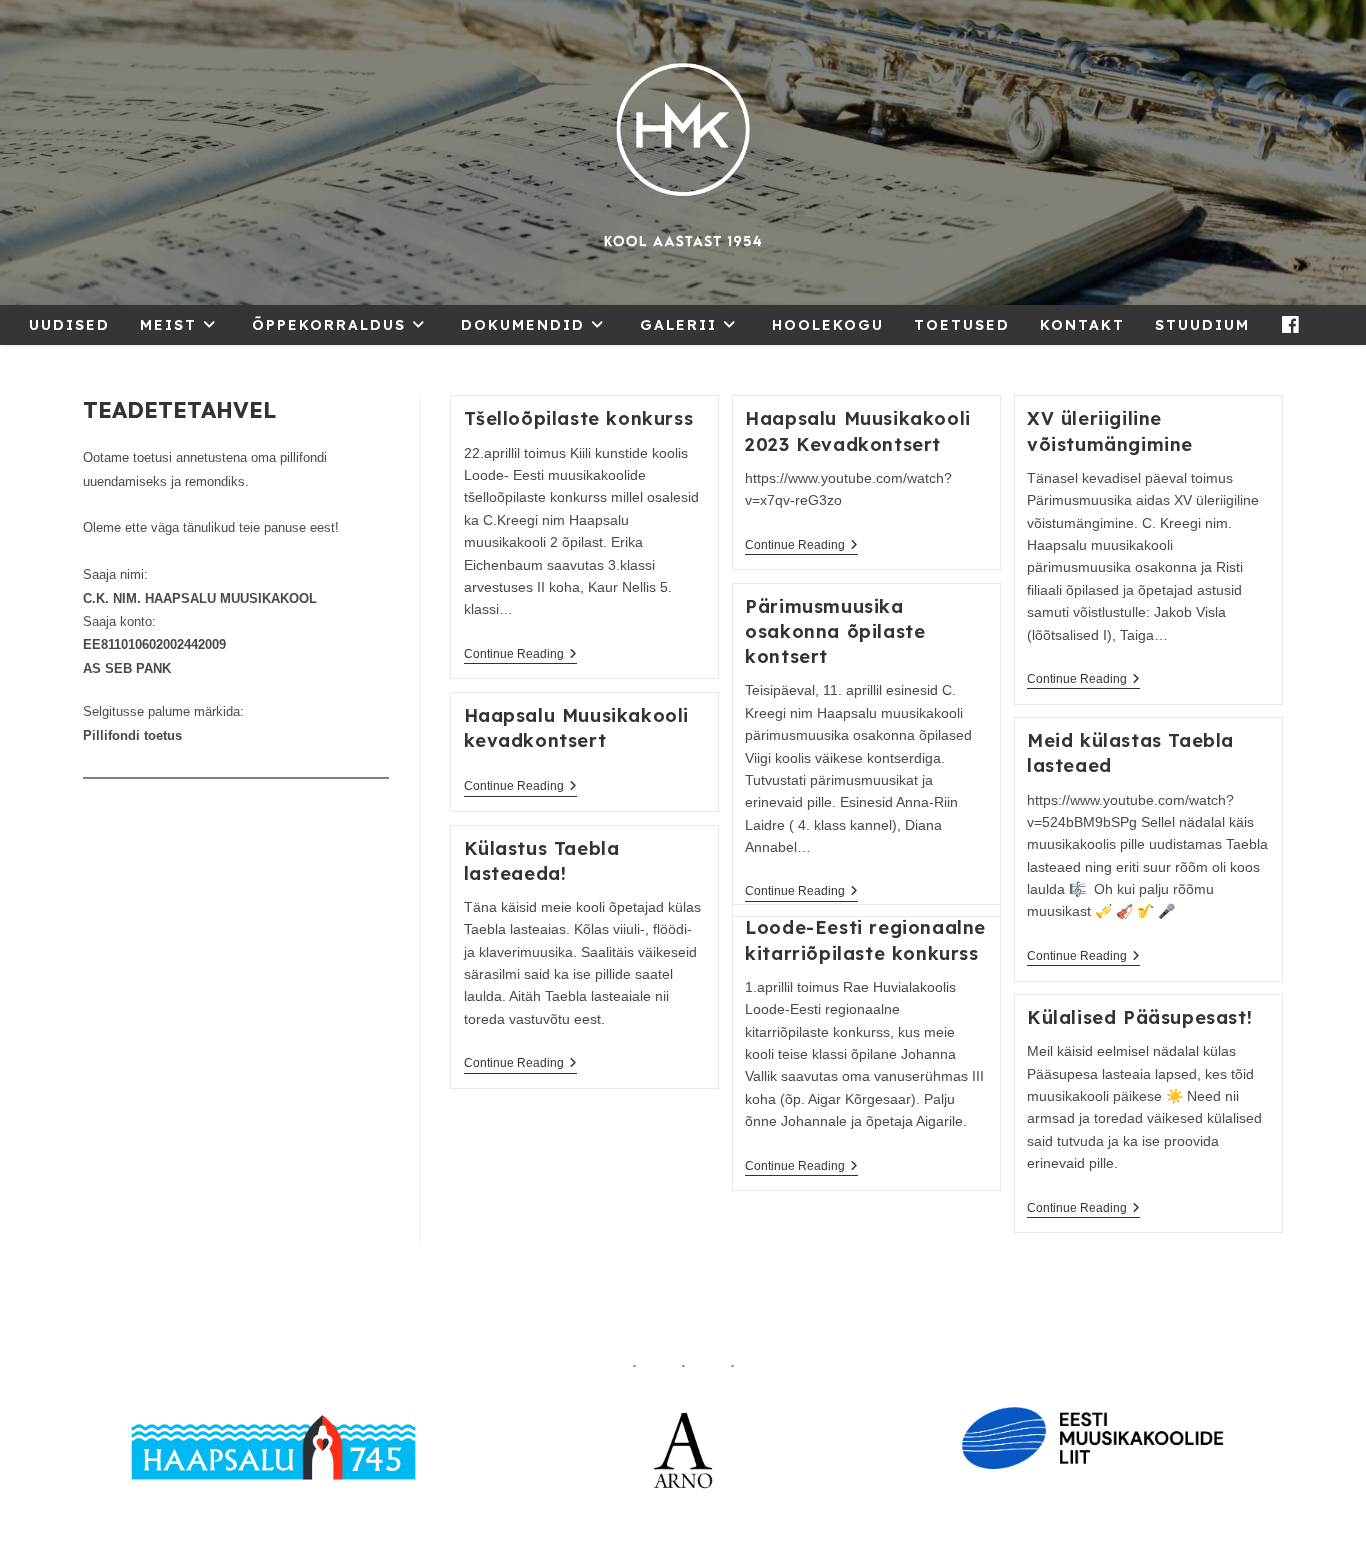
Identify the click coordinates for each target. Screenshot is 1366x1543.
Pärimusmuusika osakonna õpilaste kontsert (835, 631)
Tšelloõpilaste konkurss (579, 418)
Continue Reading (520, 655)
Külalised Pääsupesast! (1139, 1017)
